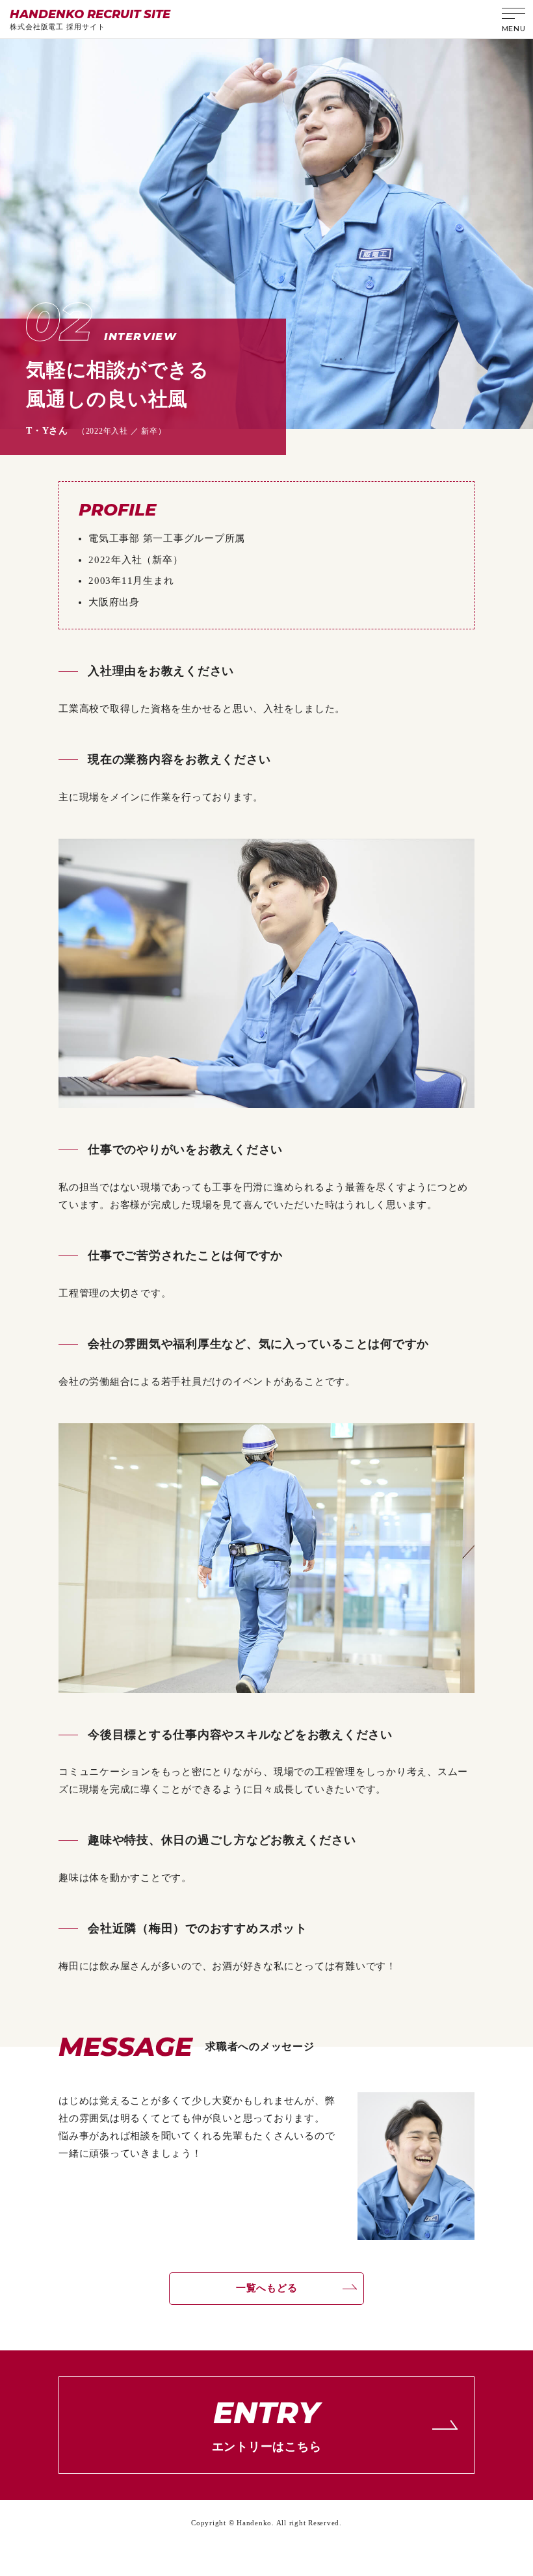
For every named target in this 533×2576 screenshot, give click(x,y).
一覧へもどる (267, 2288)
